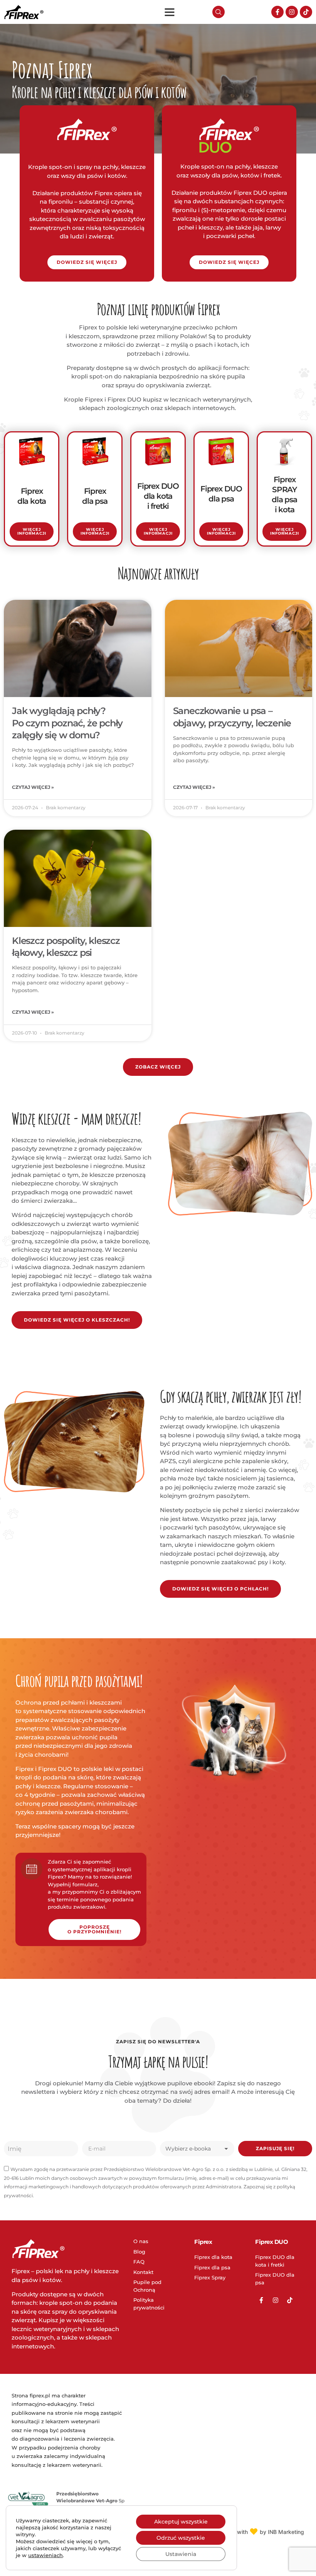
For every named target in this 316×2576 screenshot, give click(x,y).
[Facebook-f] (277, 12)
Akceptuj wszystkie (181, 2522)
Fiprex (203, 2242)
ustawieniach (45, 2555)
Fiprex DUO (271, 2242)
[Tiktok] (306, 12)
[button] (170, 12)
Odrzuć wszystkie (181, 2538)
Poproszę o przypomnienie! (94, 1929)
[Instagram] (292, 12)
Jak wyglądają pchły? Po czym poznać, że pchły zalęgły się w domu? (67, 723)
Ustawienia (181, 2554)
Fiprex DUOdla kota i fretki (158, 496)
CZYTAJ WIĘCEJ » (33, 787)
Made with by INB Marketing (262, 2532)
